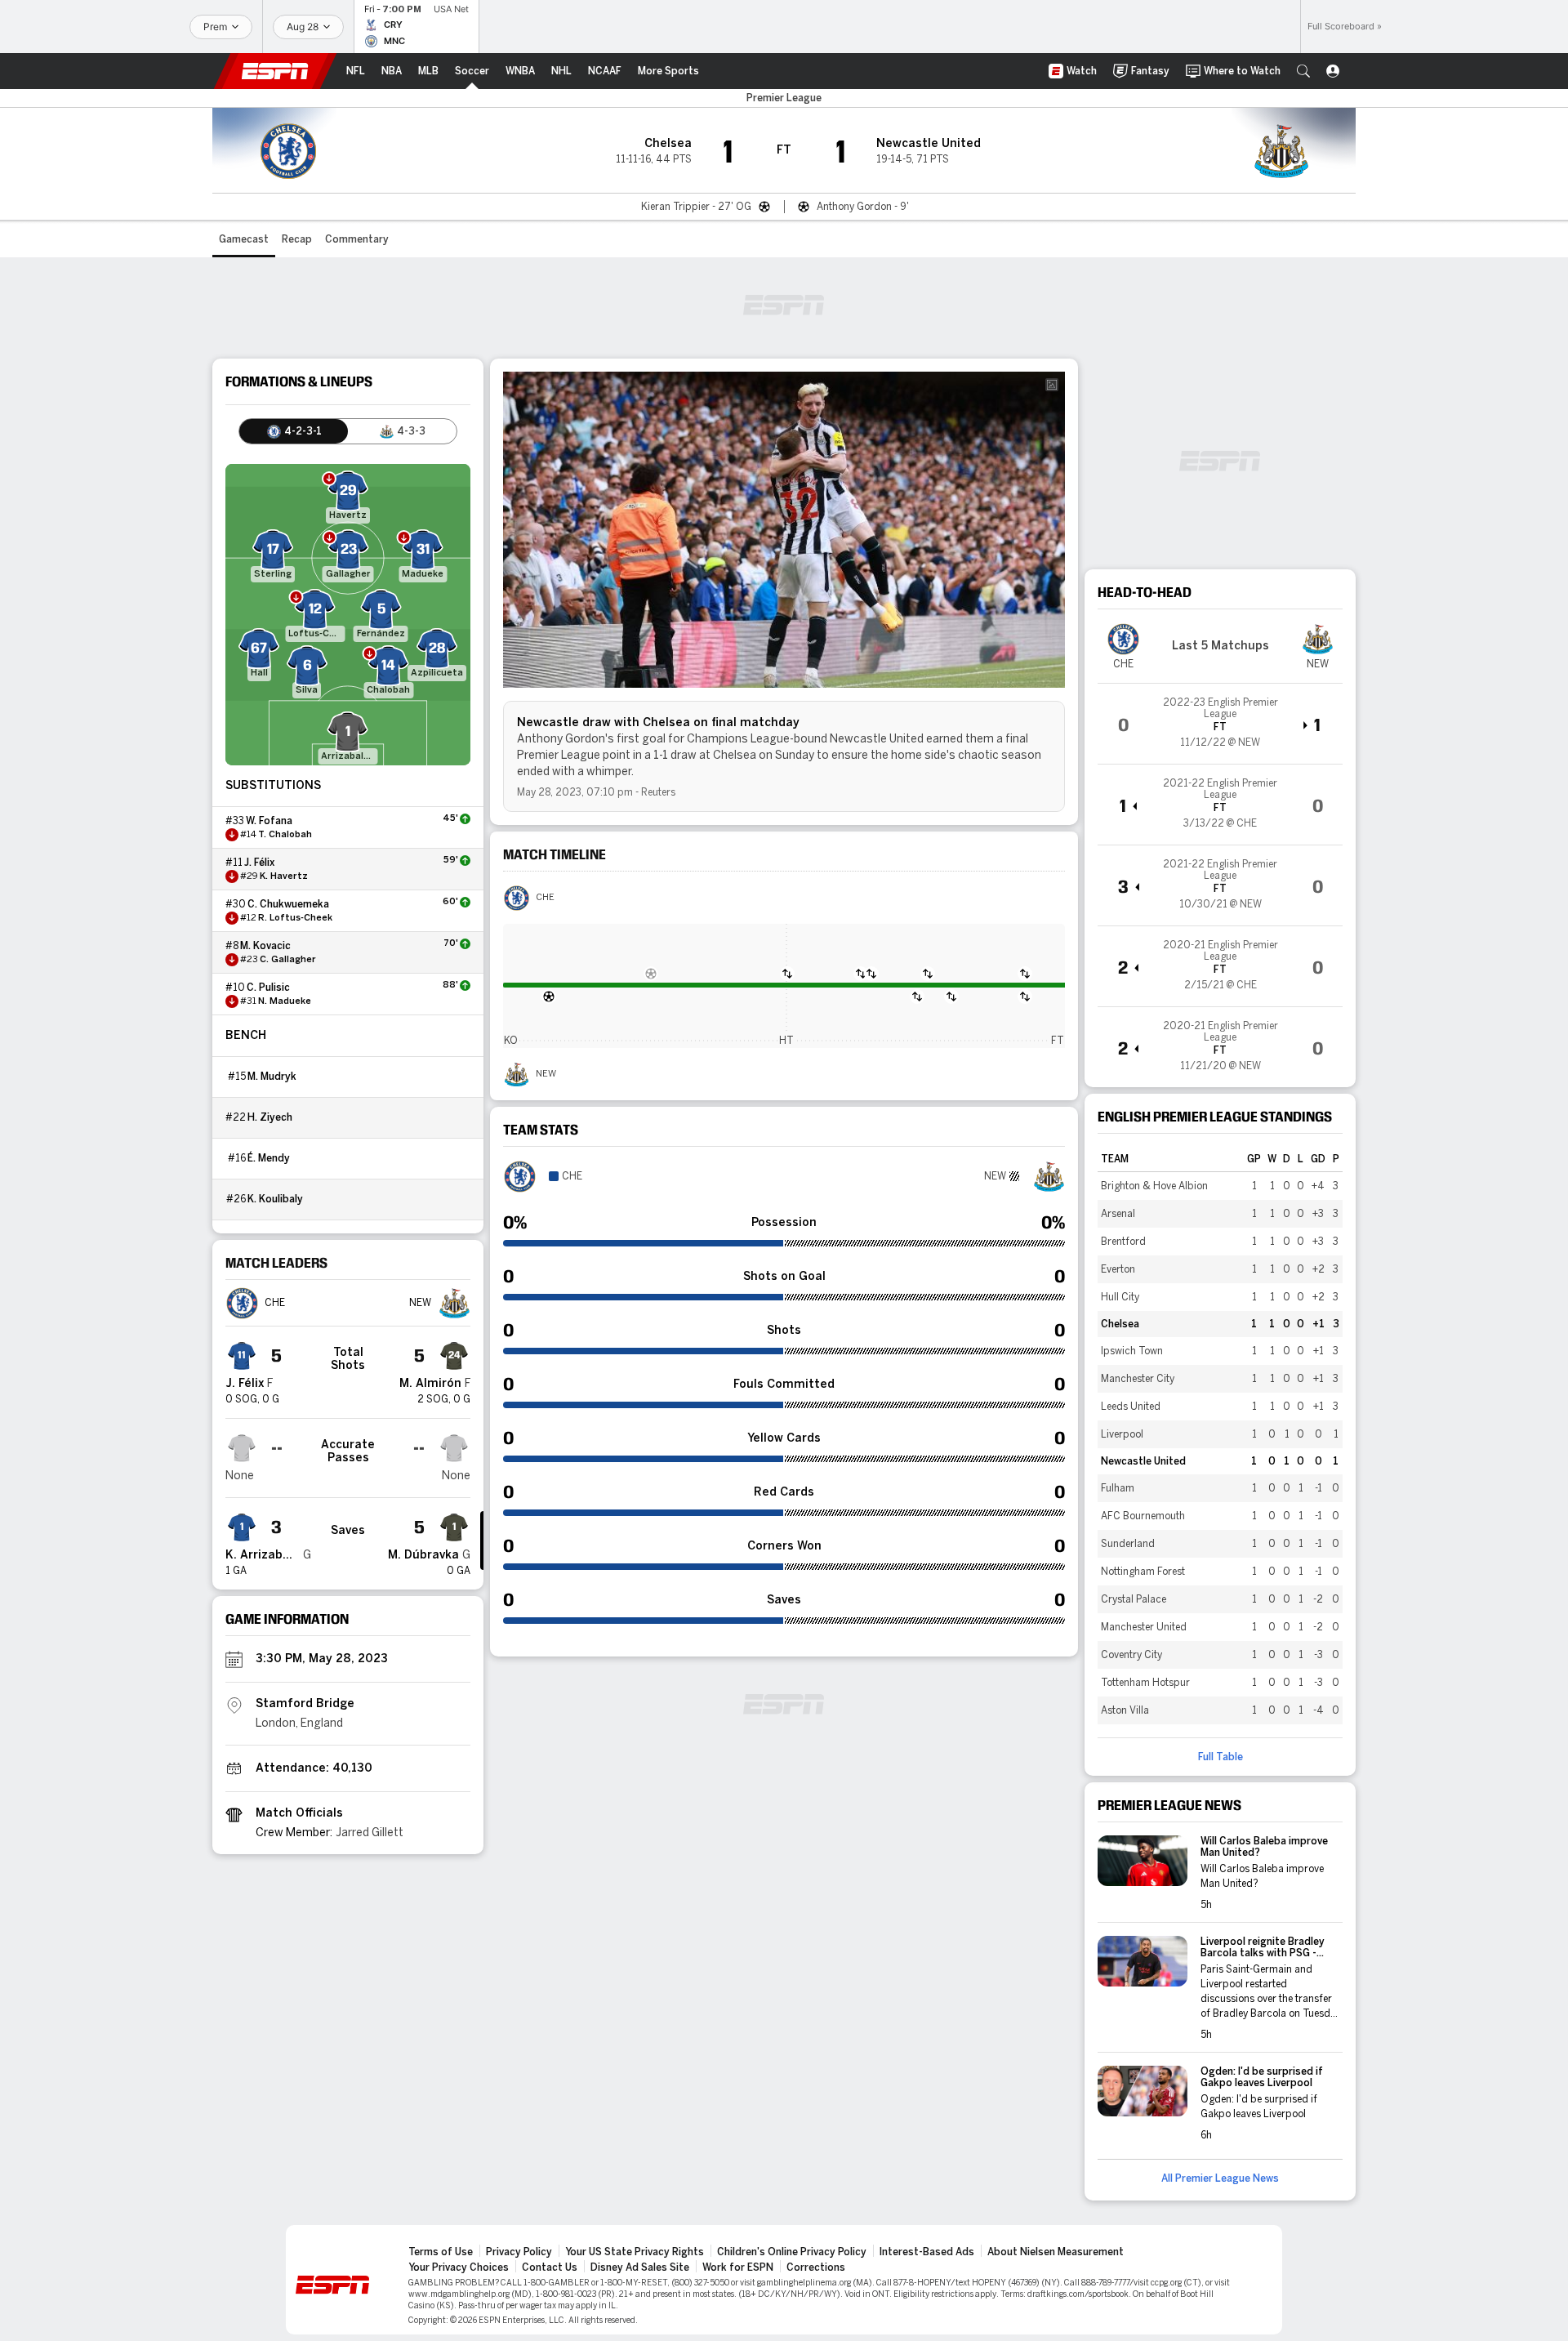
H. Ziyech (270, 1117)
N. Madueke (285, 1001)
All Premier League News (1220, 2178)
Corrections (816, 2267)
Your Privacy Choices (459, 2267)
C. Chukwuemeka (288, 904)
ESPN (275, 71)
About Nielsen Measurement (1056, 2252)
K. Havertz (284, 876)
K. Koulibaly (275, 1199)
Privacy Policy (519, 2252)
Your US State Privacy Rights (635, 2252)
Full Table (1221, 1757)
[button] (1303, 71)
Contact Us (550, 2267)
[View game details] (1220, 724)
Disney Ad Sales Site (640, 2267)
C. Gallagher (288, 960)
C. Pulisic (268, 988)
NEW (546, 1074)
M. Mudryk (272, 1077)
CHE (545, 898)
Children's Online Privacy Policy (792, 2252)
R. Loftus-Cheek (295, 918)
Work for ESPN (738, 2267)
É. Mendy (269, 1158)
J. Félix (259, 863)
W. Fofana (269, 821)
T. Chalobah (285, 835)
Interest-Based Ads (927, 2252)
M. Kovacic (265, 946)
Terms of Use (441, 2252)
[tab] (294, 431)
